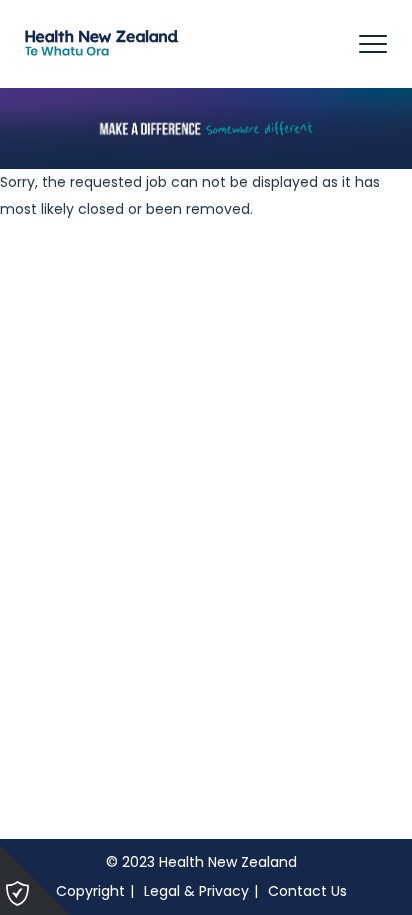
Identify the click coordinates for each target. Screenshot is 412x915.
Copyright (90, 891)
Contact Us (307, 891)
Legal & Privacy (196, 891)
